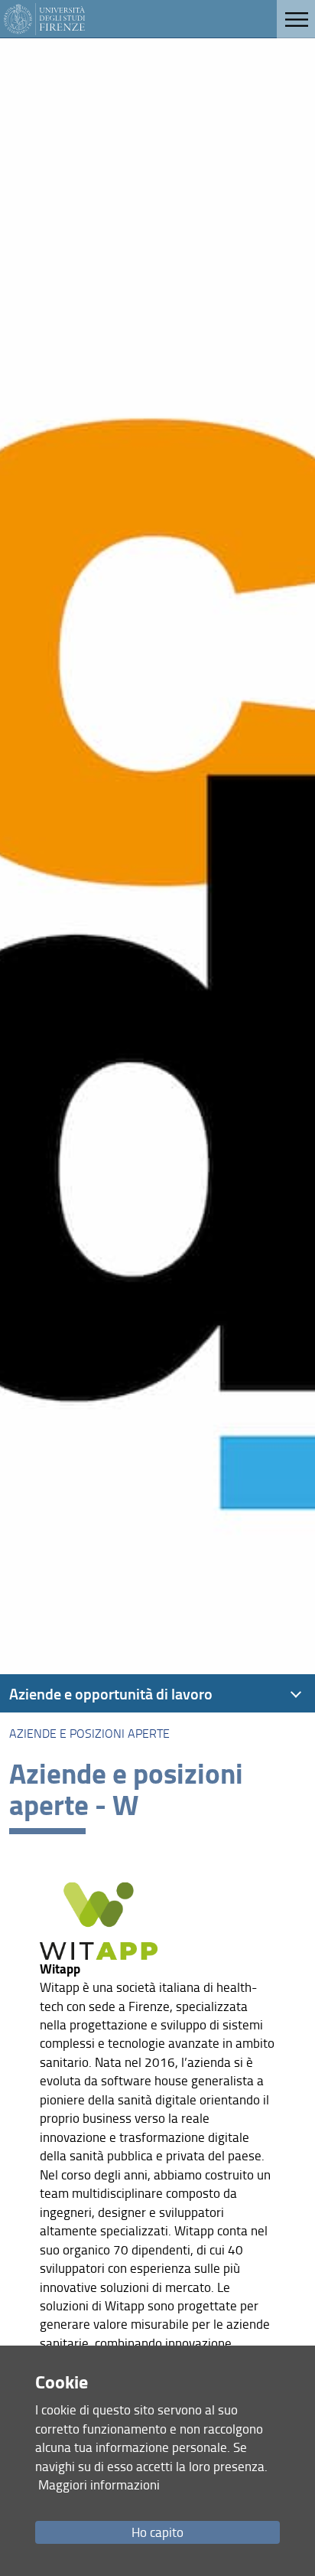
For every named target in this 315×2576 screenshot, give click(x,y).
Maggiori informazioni (99, 2485)
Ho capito (157, 2532)
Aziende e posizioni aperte (89, 1733)
